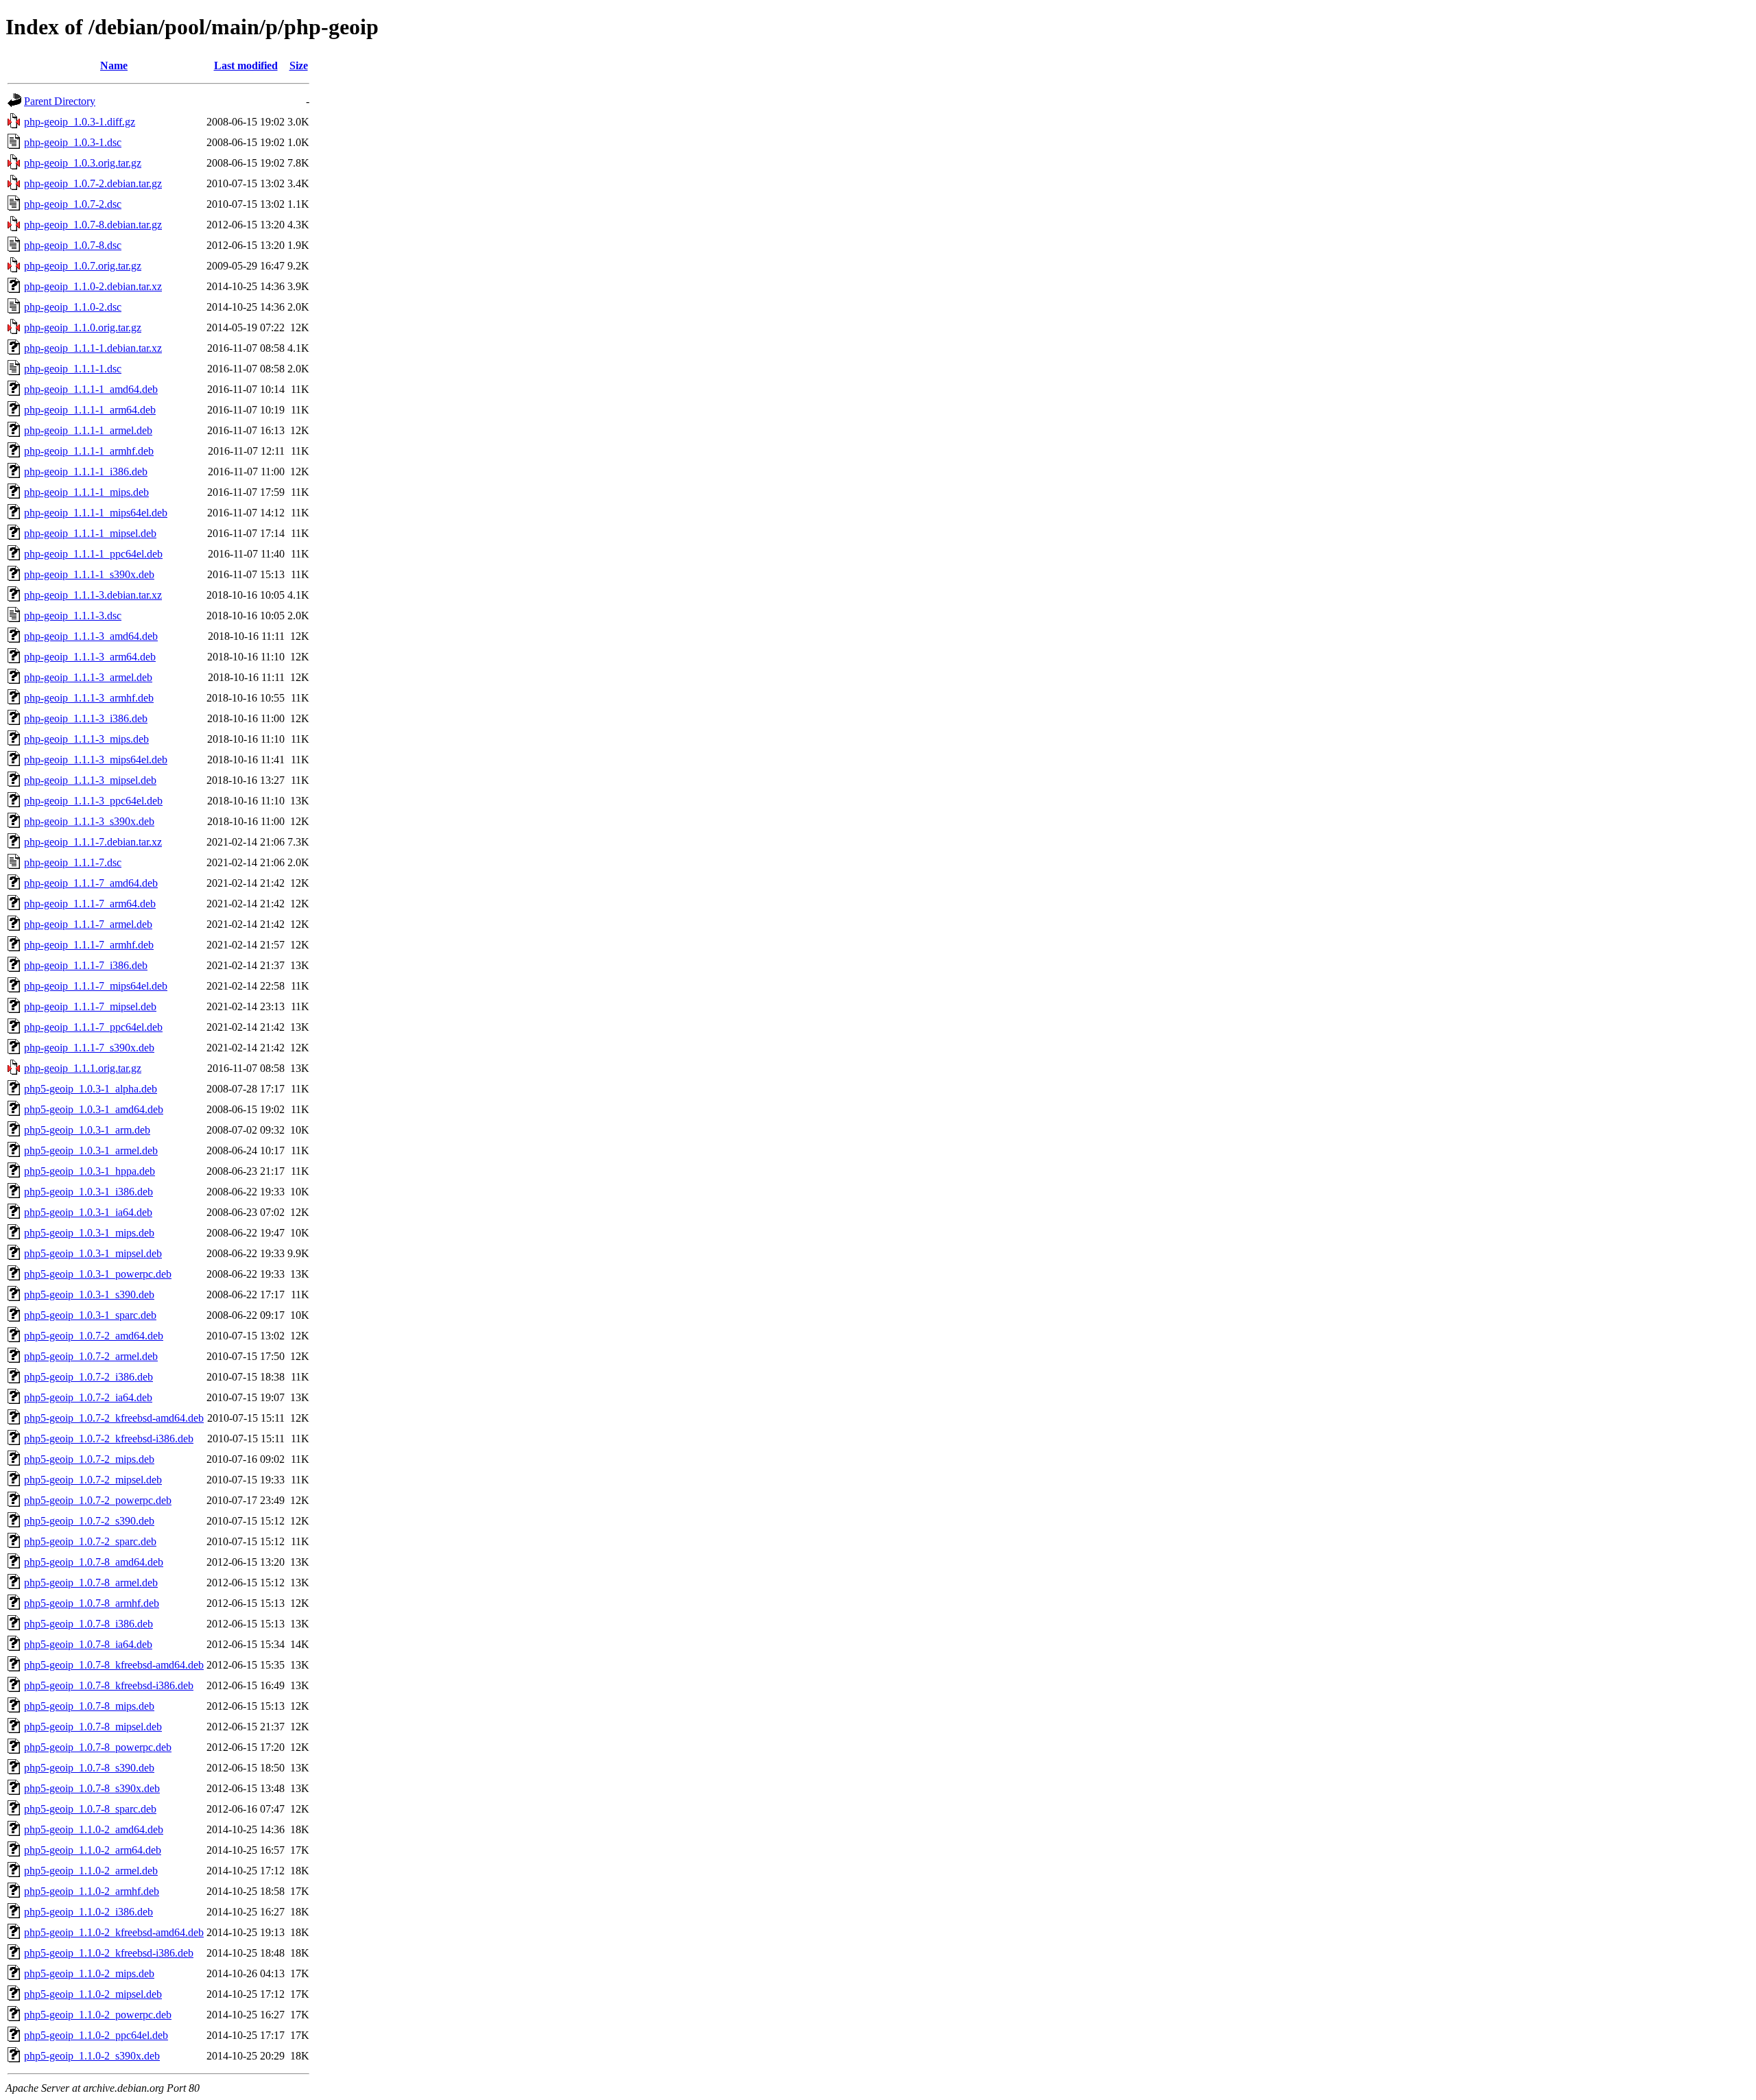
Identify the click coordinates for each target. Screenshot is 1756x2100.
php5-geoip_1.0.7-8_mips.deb (89, 1706)
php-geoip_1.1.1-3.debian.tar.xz (93, 595)
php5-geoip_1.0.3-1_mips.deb (89, 1233)
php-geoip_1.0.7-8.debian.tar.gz (93, 225)
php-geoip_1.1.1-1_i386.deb (86, 472)
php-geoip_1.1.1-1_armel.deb (88, 430)
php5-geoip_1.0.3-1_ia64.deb (88, 1212)
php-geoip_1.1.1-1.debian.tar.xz (93, 348)
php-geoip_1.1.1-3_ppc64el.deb (93, 801)
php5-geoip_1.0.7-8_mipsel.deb (93, 1727)
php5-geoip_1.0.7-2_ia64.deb (88, 1397)
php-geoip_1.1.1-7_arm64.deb (90, 904)
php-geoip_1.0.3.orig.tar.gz (83, 163)
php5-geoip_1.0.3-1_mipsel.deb (93, 1253)
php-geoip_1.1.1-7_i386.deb (86, 965)
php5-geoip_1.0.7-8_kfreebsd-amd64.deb (114, 1665)
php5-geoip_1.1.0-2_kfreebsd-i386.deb (109, 1953)
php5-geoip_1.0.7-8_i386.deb (88, 1624)
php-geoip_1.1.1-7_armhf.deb (89, 945)
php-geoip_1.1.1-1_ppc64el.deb (93, 554)
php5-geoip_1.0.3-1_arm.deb (87, 1130)
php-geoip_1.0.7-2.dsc (73, 204)
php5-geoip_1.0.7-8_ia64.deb (88, 1644)
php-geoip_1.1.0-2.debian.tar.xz (93, 286)
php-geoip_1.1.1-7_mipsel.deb (90, 1006)
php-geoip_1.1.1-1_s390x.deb (89, 574)
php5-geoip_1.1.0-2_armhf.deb (92, 1891)
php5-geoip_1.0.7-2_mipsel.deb (93, 1480)
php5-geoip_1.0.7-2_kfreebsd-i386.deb (109, 1439)
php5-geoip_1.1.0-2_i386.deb (88, 1912)
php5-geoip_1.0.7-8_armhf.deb (92, 1603)
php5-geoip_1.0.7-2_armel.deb (91, 1356)
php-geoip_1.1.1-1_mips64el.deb (96, 513)
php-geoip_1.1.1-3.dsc (73, 616)
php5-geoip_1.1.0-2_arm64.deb (93, 1850)
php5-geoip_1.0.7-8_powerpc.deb (98, 1747)
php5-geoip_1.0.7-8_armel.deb (91, 1583)
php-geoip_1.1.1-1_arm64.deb (90, 410)
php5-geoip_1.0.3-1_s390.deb (89, 1294)
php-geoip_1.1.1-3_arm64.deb (90, 657)
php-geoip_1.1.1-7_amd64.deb (91, 883)
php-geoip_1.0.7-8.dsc (73, 245)
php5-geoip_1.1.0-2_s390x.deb (92, 2056)
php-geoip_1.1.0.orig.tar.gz (83, 327)
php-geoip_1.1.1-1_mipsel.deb (90, 533)
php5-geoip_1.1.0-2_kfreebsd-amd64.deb (114, 1932)
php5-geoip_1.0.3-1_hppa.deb (90, 1171)
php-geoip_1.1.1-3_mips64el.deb (96, 760)
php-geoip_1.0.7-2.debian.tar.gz (93, 183)
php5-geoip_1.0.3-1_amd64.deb (94, 1109)
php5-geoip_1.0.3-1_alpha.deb (91, 1089)
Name (114, 65)
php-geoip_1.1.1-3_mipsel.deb (90, 780)
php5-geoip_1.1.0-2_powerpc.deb (98, 2015)
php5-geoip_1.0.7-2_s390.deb (89, 1521)
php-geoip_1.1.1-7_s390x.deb (89, 1048)
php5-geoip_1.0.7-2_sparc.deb (90, 1541)
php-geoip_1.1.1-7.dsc (73, 862)
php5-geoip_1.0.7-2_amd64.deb (94, 1336)
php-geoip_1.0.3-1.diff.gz (80, 122)
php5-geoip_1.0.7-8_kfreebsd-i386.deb (109, 1685)
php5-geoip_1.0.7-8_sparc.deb (90, 1809)
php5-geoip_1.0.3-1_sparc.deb (90, 1315)
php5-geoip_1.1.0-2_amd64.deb (94, 1829)
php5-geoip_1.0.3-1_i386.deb (88, 1192)
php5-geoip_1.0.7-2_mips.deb (89, 1459)
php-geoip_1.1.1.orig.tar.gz (83, 1068)
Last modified (246, 65)
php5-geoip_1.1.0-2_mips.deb (89, 1973)
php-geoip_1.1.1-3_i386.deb (86, 718)
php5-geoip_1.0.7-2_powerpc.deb (98, 1500)
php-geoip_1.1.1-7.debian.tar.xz (93, 842)
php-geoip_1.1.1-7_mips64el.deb (96, 986)
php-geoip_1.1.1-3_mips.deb (86, 739)
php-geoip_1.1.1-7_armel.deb (88, 924)
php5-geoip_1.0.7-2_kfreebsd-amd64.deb (114, 1418)
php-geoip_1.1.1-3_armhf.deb (89, 698)
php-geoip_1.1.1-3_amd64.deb (91, 636)
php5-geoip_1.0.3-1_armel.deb (91, 1150)
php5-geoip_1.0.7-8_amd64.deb (94, 1562)
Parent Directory (60, 101)
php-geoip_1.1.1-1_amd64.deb (91, 389)
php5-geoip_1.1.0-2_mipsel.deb (93, 1994)
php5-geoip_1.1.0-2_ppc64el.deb (96, 2035)
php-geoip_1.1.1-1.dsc (73, 369)
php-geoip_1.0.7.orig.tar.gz (83, 266)
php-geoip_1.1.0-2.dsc (73, 307)
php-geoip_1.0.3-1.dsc (73, 142)
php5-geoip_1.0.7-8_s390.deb (89, 1768)
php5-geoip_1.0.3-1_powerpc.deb (98, 1274)
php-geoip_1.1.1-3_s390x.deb (89, 821)
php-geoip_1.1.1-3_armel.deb (88, 677)
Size (299, 65)
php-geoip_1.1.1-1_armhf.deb (89, 451)
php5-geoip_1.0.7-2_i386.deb (88, 1377)
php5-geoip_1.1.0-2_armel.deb (91, 1871)
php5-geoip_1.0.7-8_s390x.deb (92, 1788)
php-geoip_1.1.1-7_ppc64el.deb (93, 1027)
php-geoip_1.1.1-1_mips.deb (86, 492)
